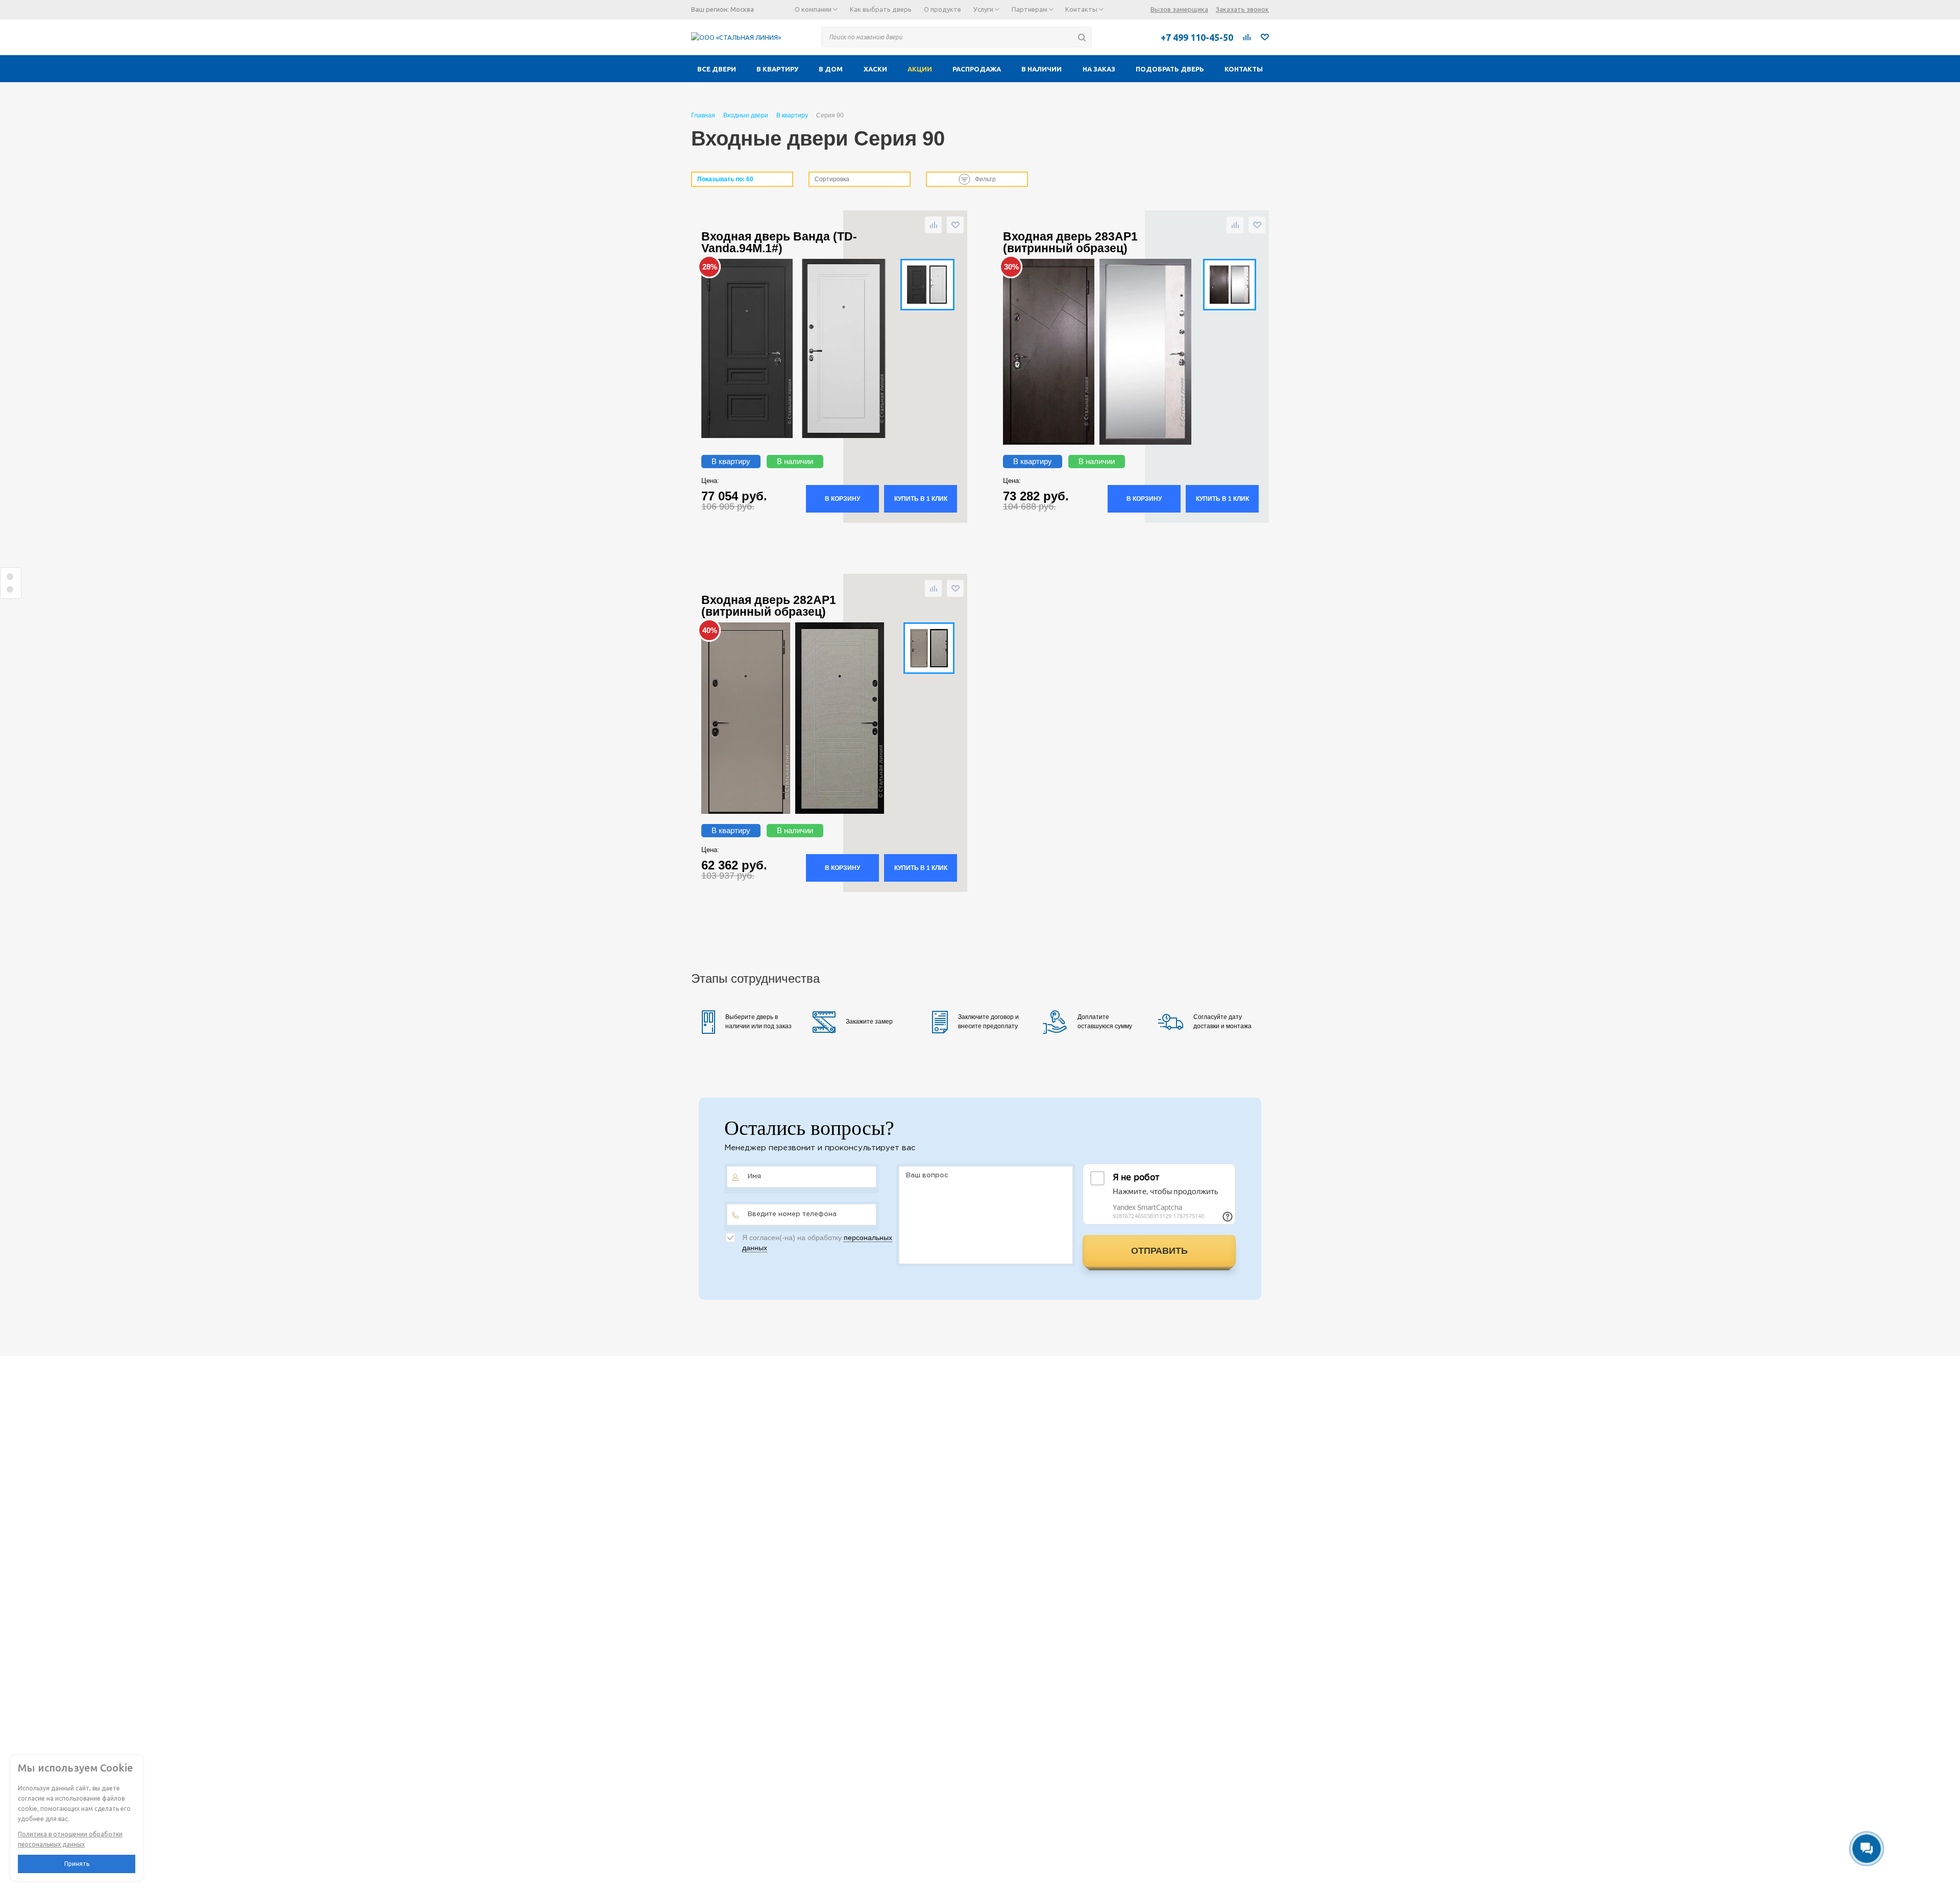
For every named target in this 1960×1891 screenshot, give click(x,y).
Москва (742, 9)
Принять (77, 1864)
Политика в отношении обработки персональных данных (70, 1839)
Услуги (984, 9)
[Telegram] (1110, 37)
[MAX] (1133, 37)
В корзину (842, 499)
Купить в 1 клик (921, 499)
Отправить (1159, 1251)
